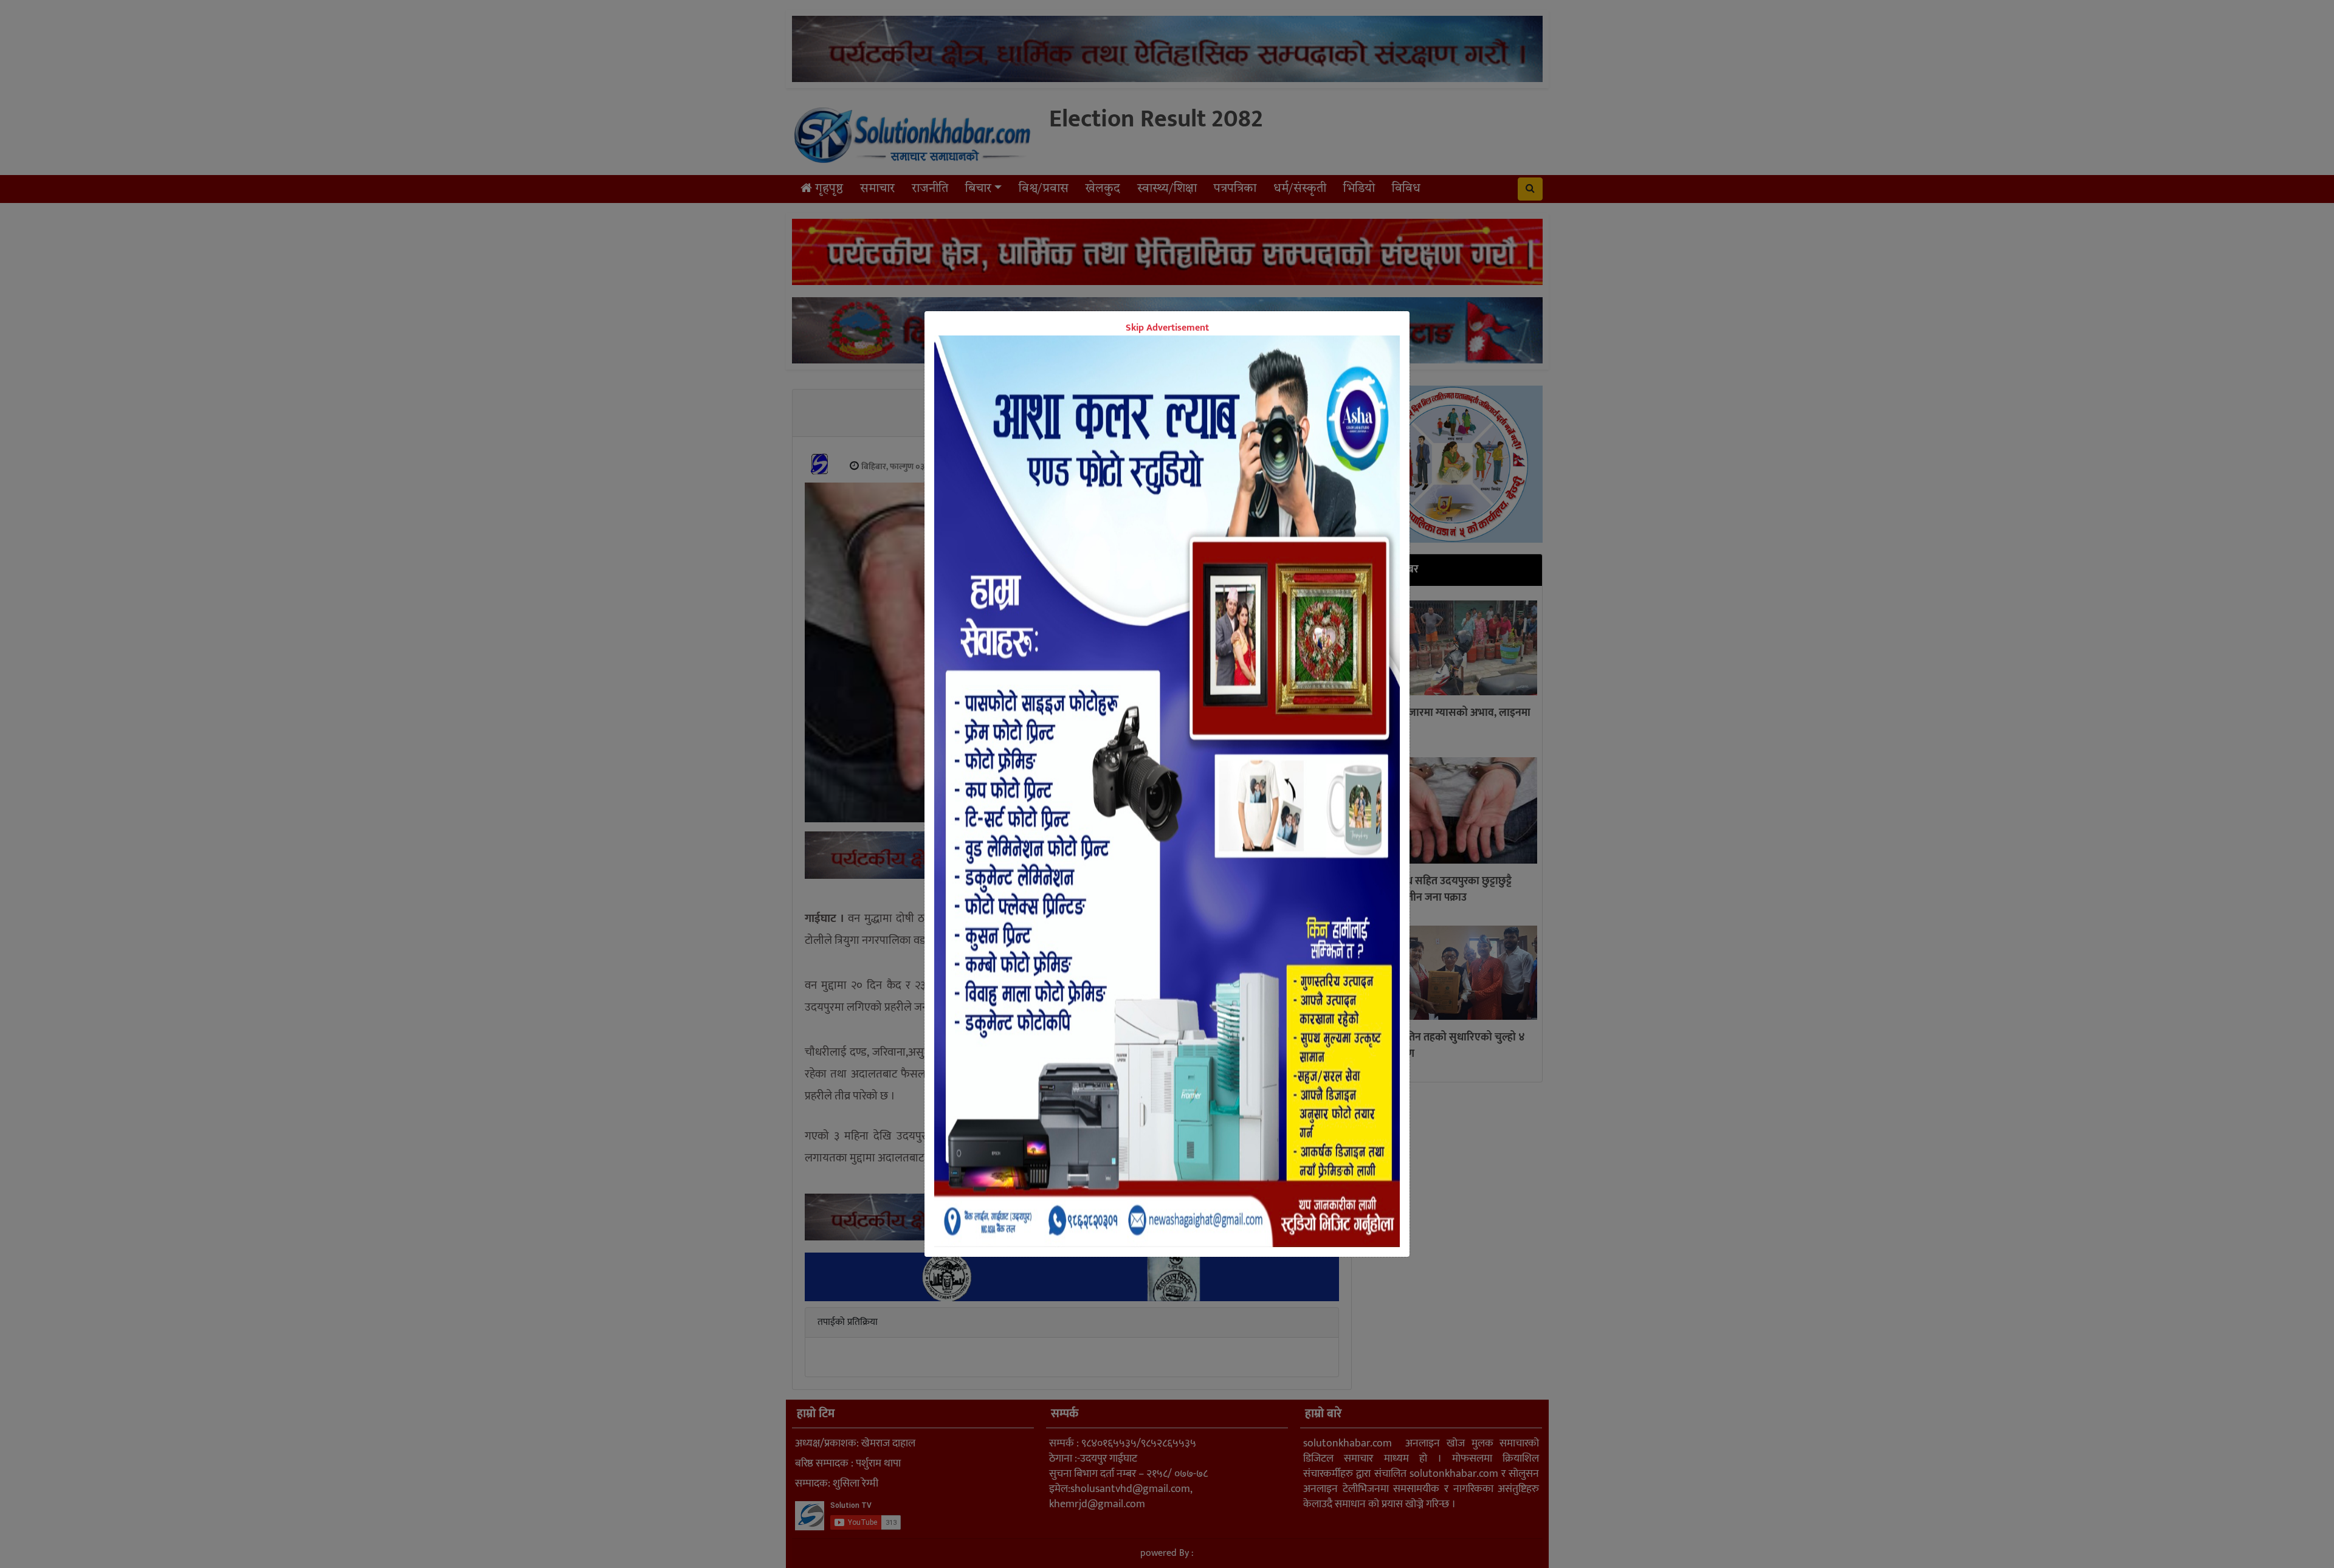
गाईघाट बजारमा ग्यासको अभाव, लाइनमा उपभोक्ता (1450, 721)
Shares (1073, 896)
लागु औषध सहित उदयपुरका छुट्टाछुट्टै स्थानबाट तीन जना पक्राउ (1441, 889)
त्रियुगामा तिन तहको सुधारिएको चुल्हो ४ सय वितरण (1447, 1046)
